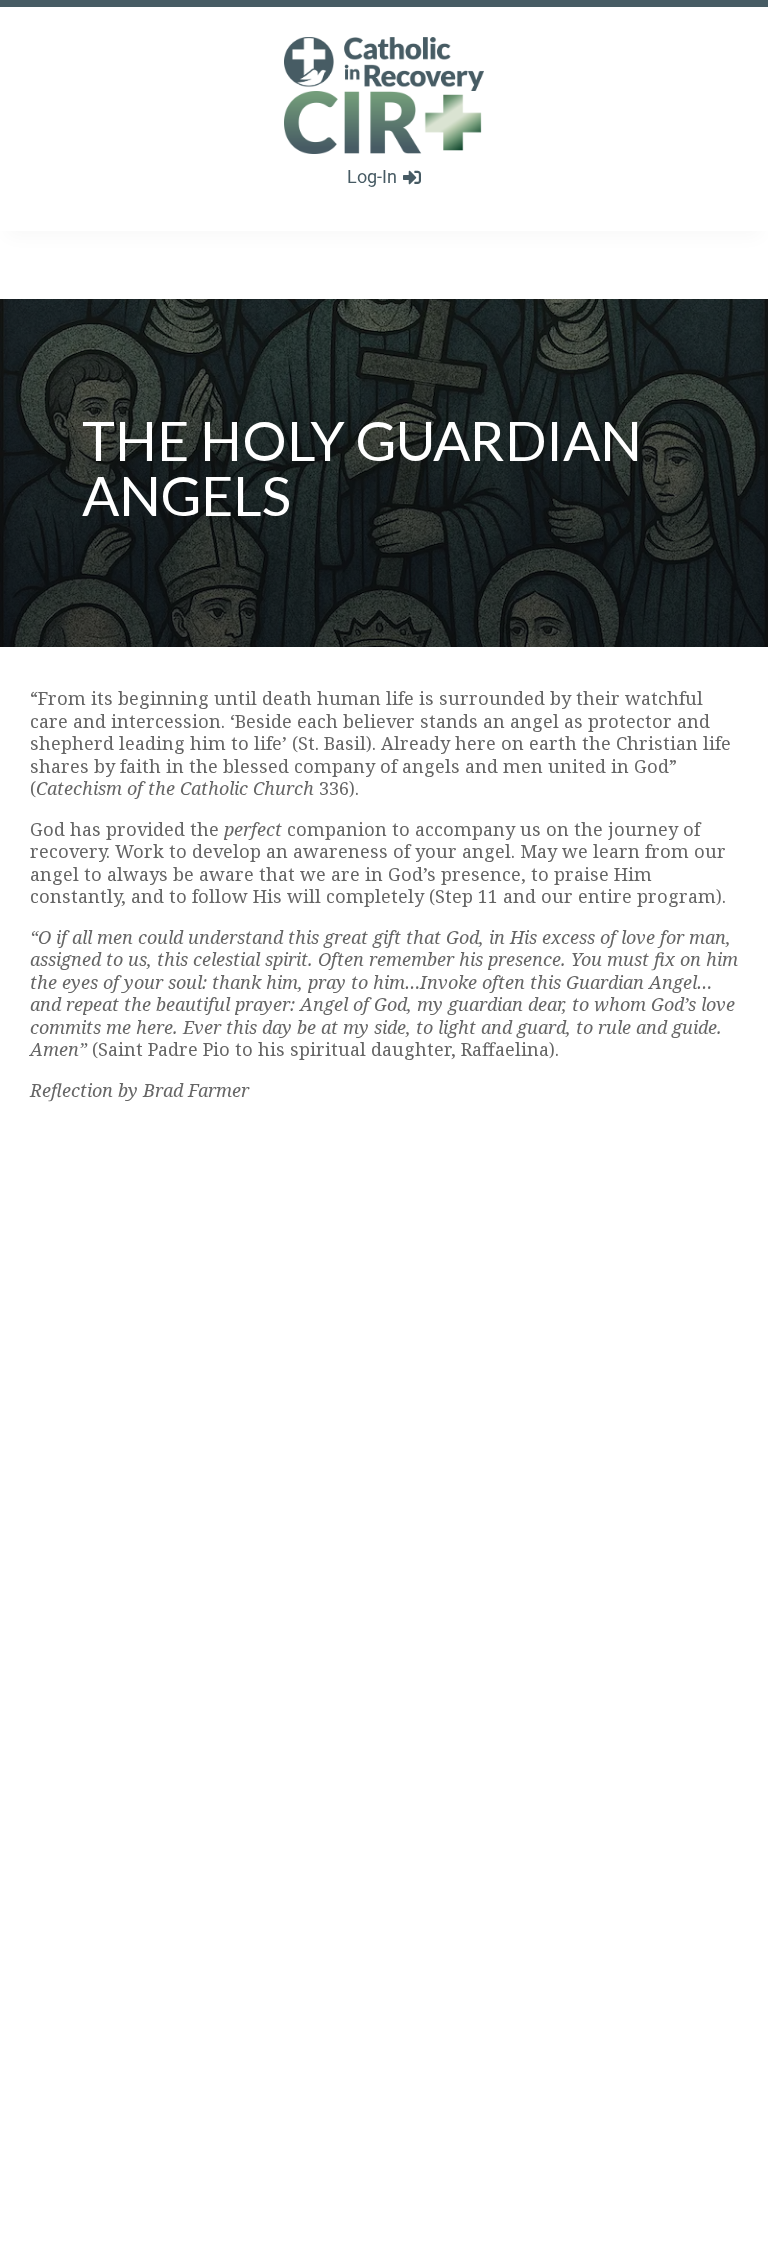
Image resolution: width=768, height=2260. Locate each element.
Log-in (372, 176)
